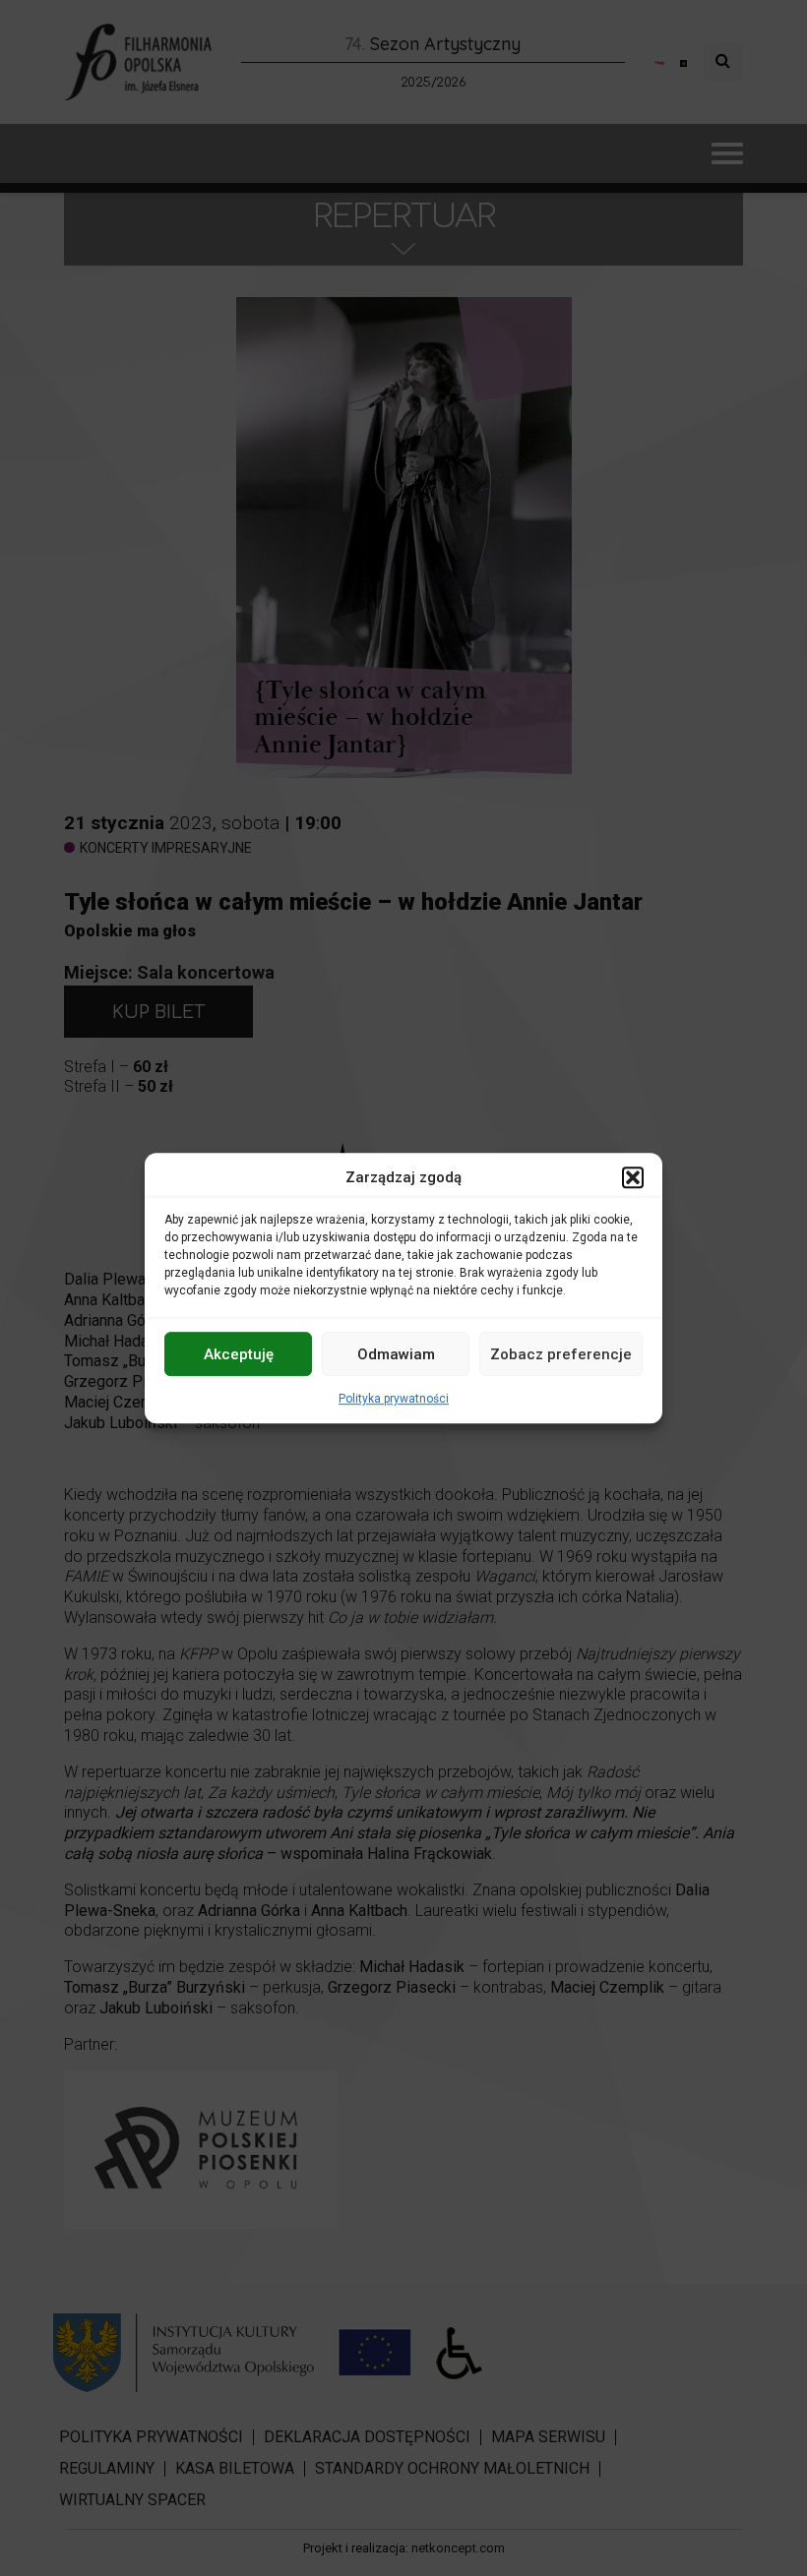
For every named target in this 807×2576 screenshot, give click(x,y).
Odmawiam (396, 1354)
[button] (633, 1177)
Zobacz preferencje (561, 1354)
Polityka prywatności (394, 1399)
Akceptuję (239, 1354)
